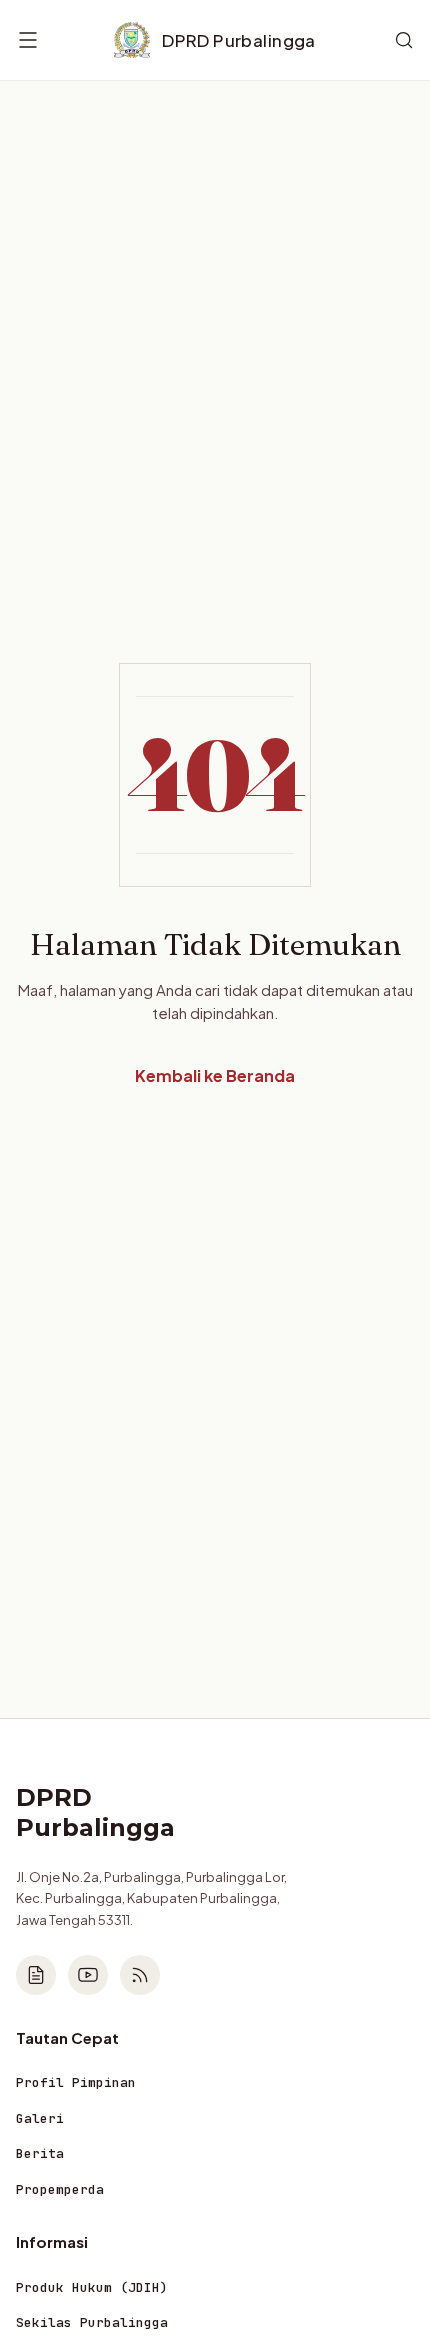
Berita (40, 2153)
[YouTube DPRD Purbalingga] (88, 1975)
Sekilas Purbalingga (92, 2322)
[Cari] (404, 40)
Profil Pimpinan (76, 2082)
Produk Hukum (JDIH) (92, 2287)
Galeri (40, 2118)
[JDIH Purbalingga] (36, 1975)
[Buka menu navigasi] (28, 40)
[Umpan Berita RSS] (140, 1975)
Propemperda (60, 2189)
